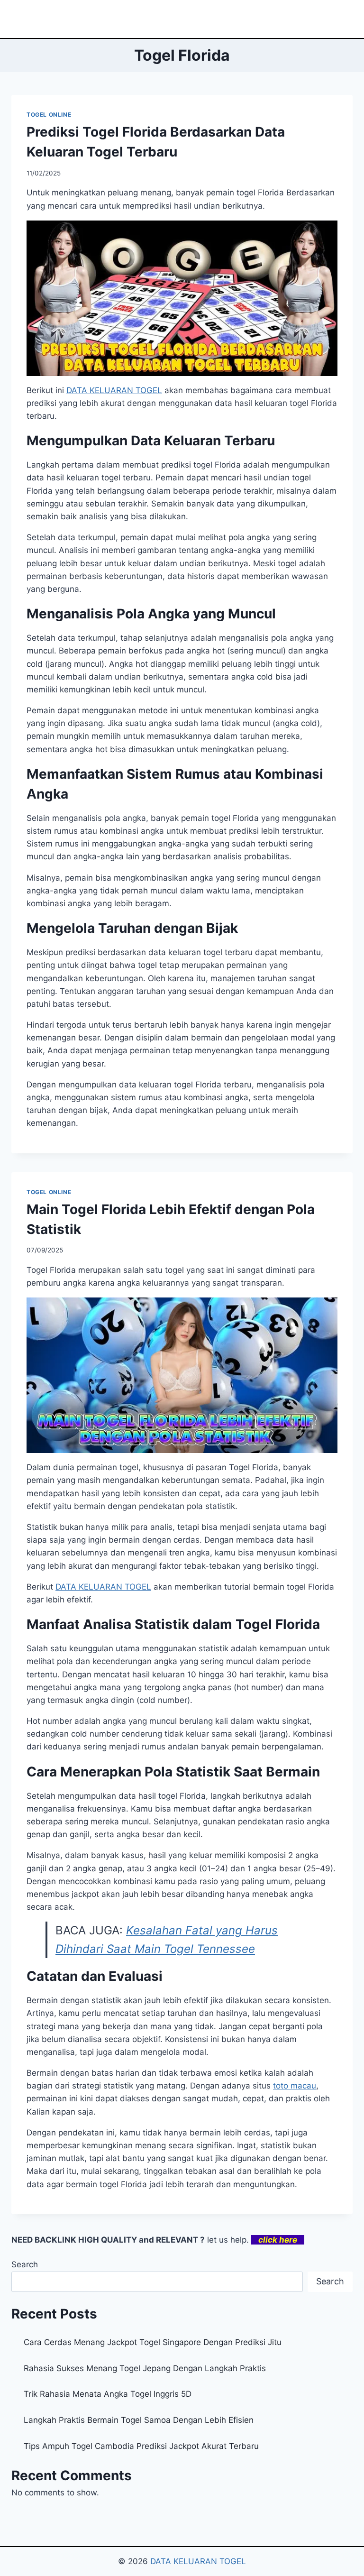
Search (25, 2264)
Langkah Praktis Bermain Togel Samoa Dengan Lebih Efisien (139, 2420)
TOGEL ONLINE (49, 115)
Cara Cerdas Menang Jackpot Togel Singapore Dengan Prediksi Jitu (153, 2342)
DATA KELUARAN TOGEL (198, 2561)
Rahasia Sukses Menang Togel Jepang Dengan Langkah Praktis (145, 2368)
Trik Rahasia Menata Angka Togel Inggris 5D (108, 2394)
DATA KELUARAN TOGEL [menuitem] (114, 390)
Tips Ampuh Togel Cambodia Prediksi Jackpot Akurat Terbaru (141, 2446)
